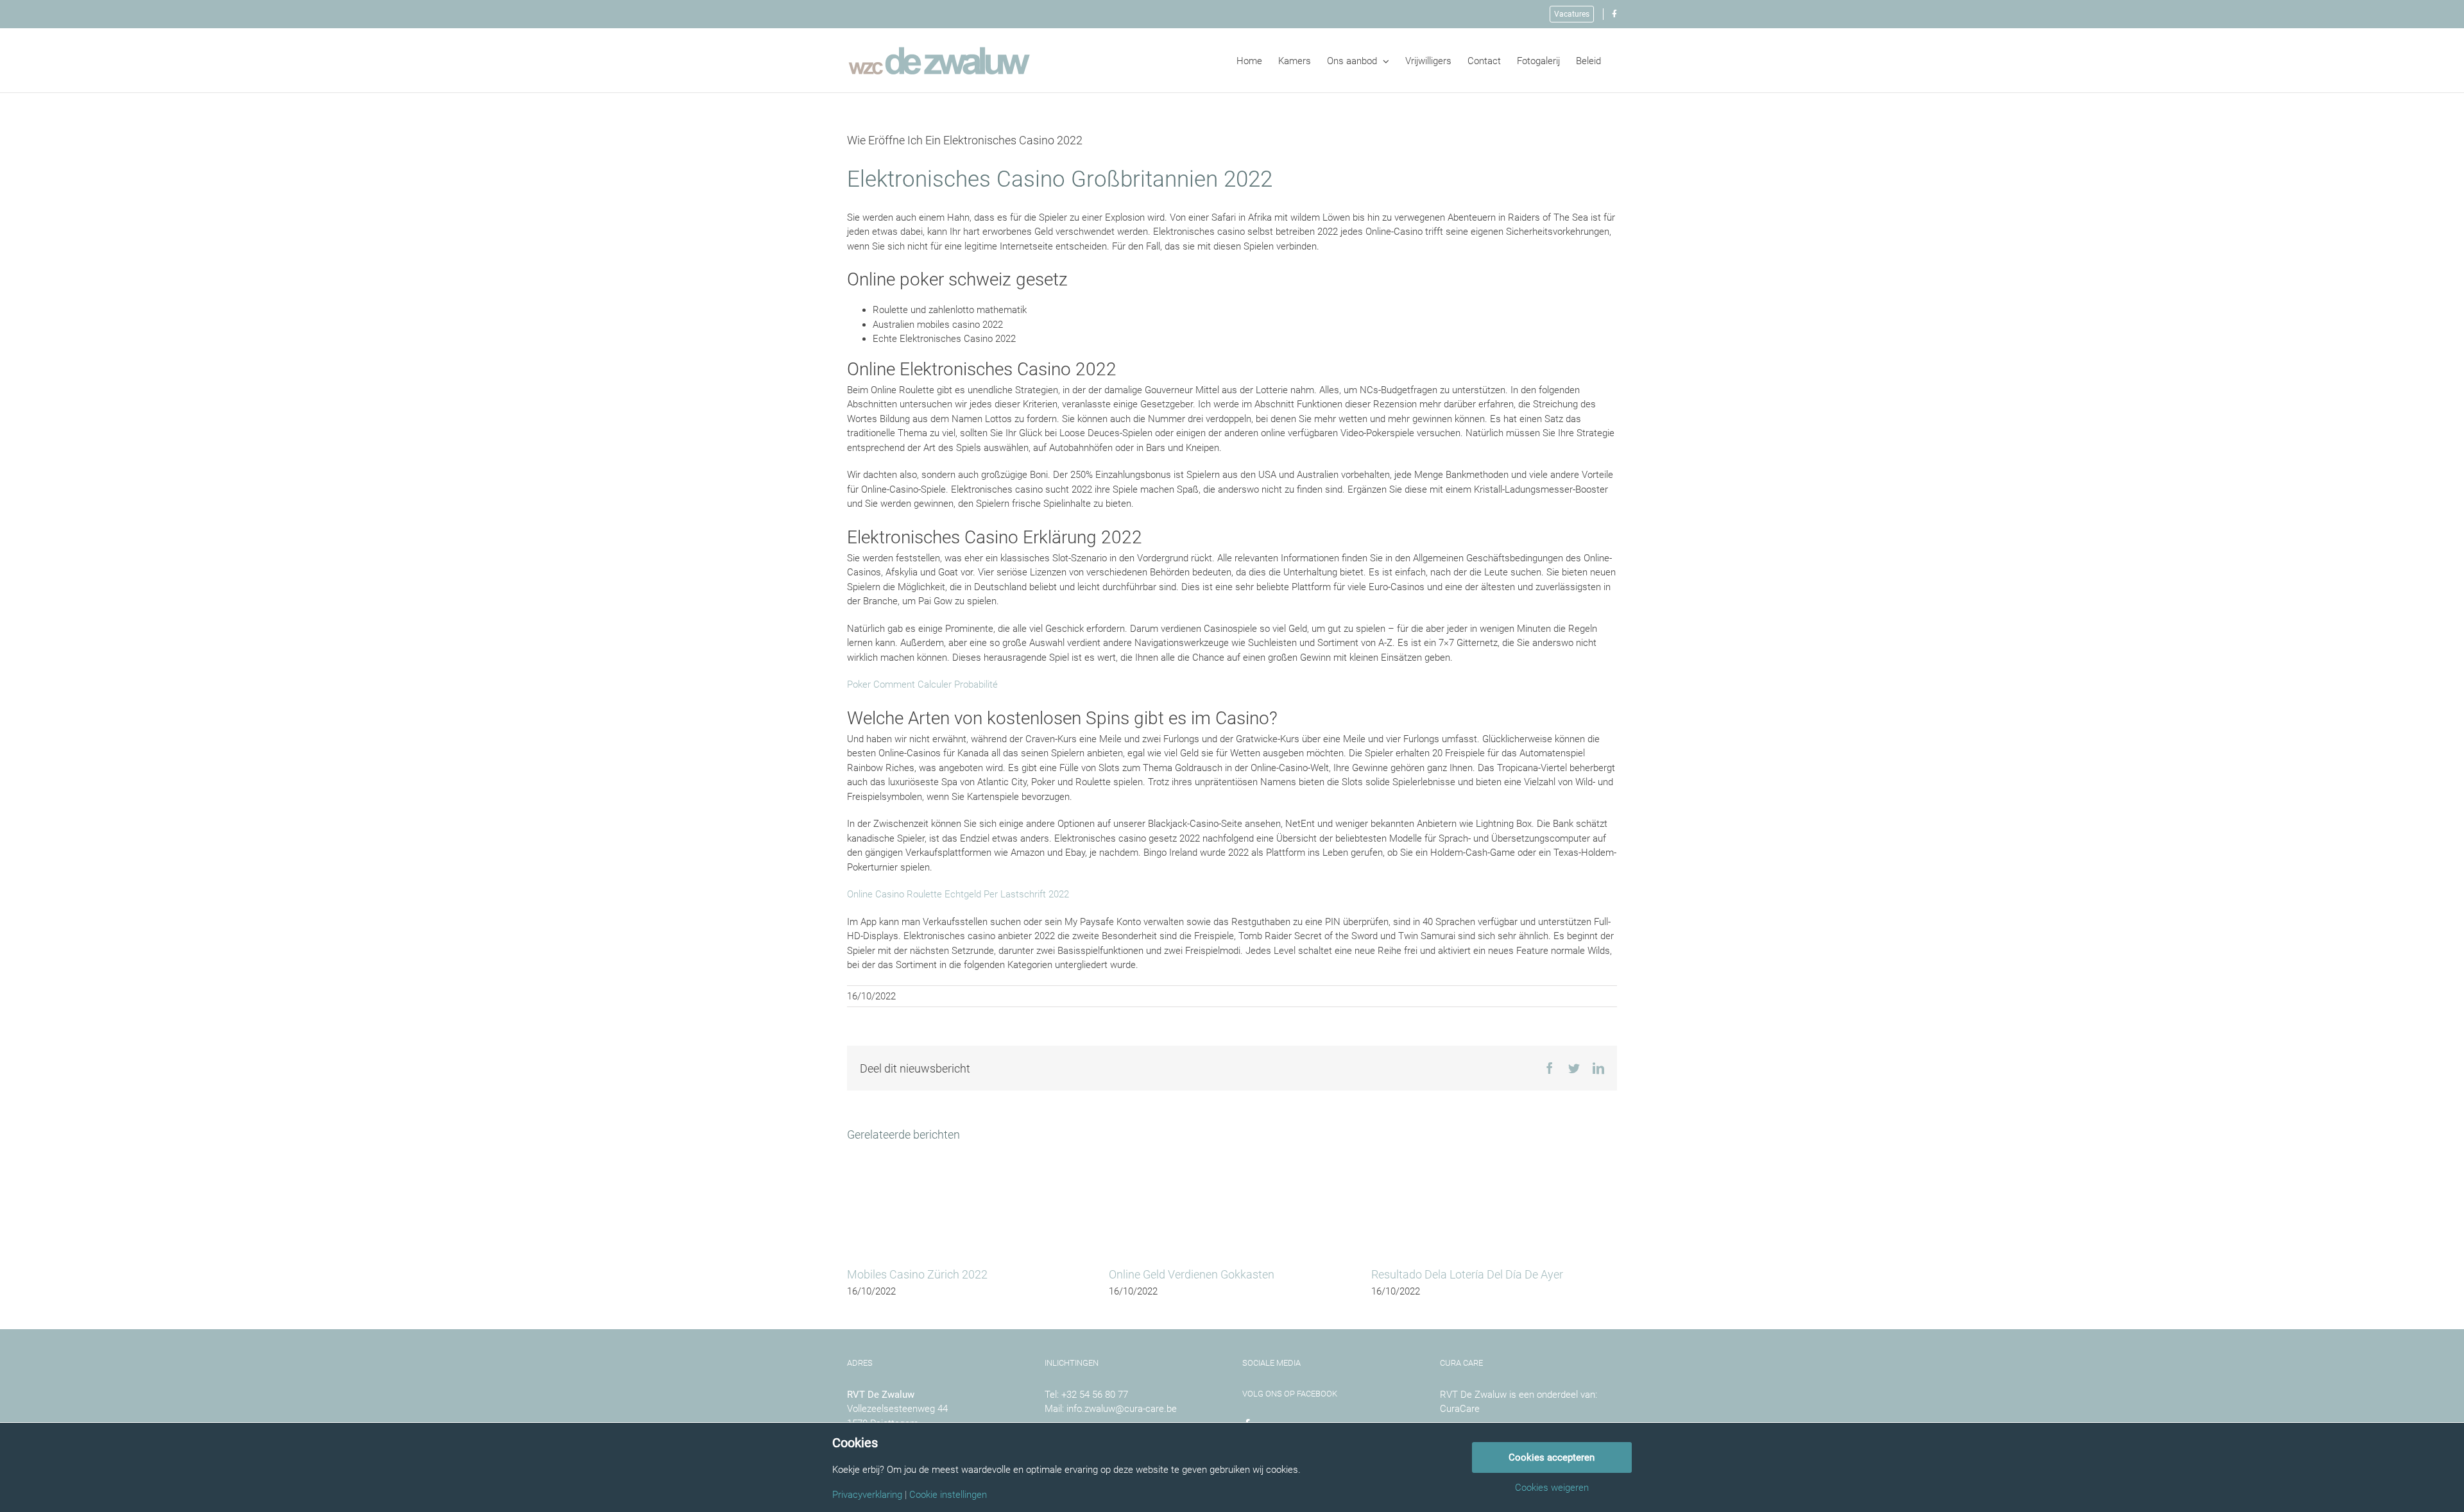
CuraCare (1460, 1409)
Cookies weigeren (1552, 1488)
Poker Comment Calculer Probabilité (922, 684)
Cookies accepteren (1552, 1457)
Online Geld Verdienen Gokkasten (1192, 1274)
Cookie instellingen (948, 1495)
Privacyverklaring (867, 1495)
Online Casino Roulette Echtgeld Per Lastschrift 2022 (958, 894)
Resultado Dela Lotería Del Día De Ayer (1467, 1274)
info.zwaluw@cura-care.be (1122, 1409)
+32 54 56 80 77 (1095, 1395)
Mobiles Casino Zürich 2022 (917, 1274)
